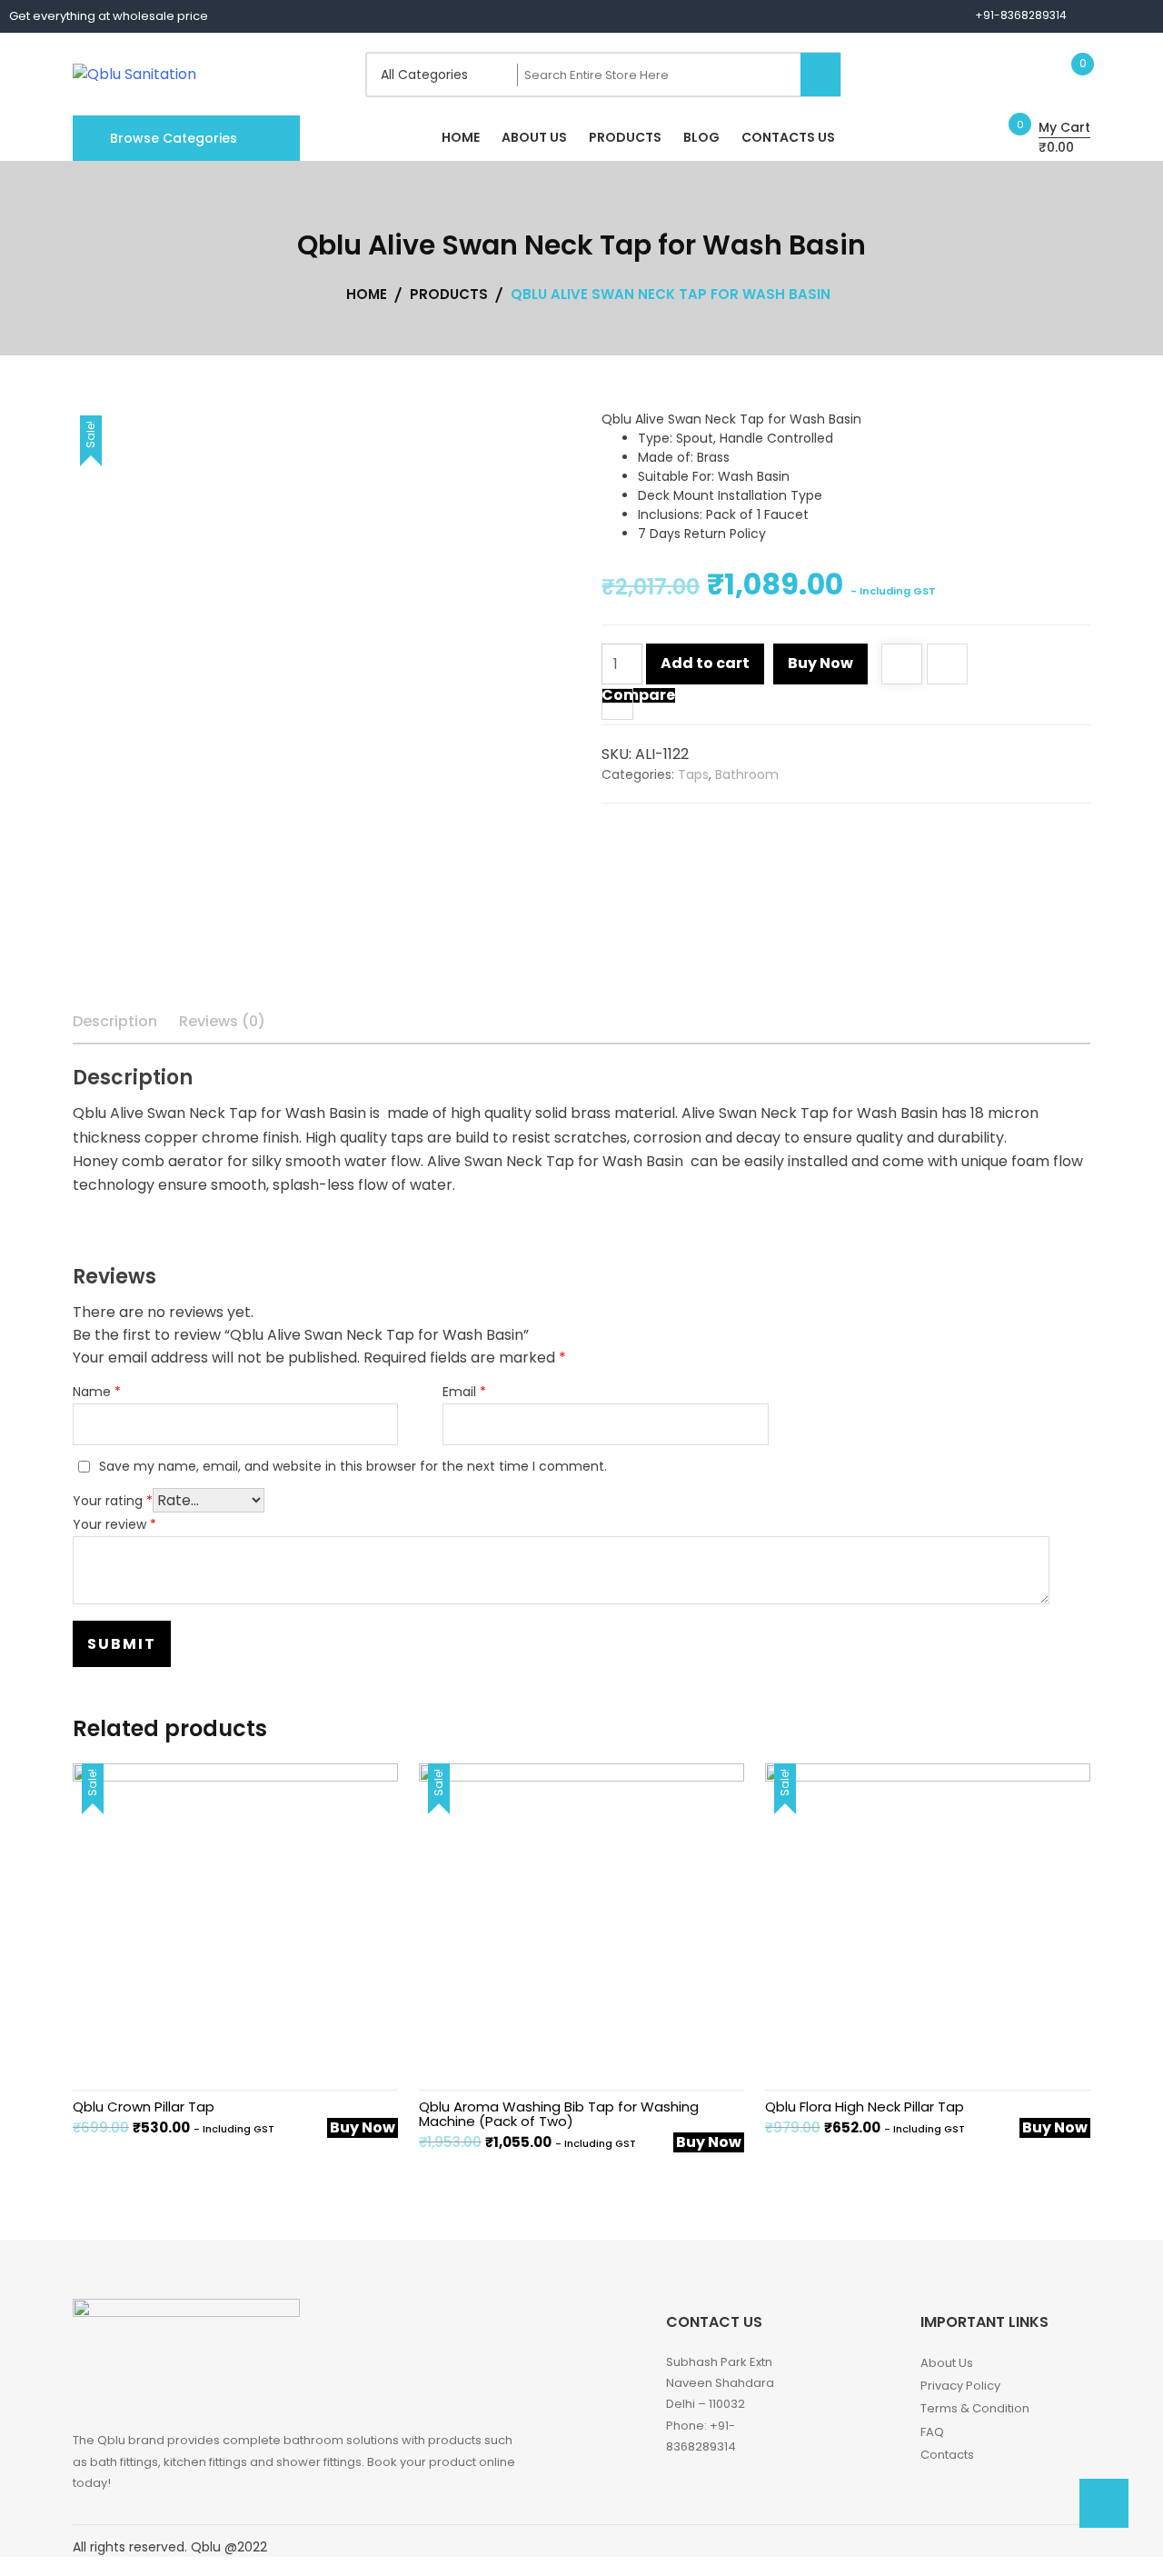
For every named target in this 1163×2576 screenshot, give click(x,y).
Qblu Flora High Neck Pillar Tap (865, 2107)
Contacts (947, 2455)
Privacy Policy (960, 2386)
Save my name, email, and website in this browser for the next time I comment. (353, 1466)
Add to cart (705, 663)
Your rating (113, 1501)
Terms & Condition (975, 2408)
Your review (114, 1524)
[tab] (115, 1022)
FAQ (932, 2432)
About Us (947, 2363)
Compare (638, 695)
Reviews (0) (222, 1021)
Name (97, 1392)
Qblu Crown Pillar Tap (144, 2107)
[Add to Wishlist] (902, 666)
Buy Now (820, 663)
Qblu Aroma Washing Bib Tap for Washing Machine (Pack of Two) (559, 2114)
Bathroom (747, 774)
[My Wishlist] (1064, 74)
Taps (693, 774)
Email (464, 1392)
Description (115, 1021)
